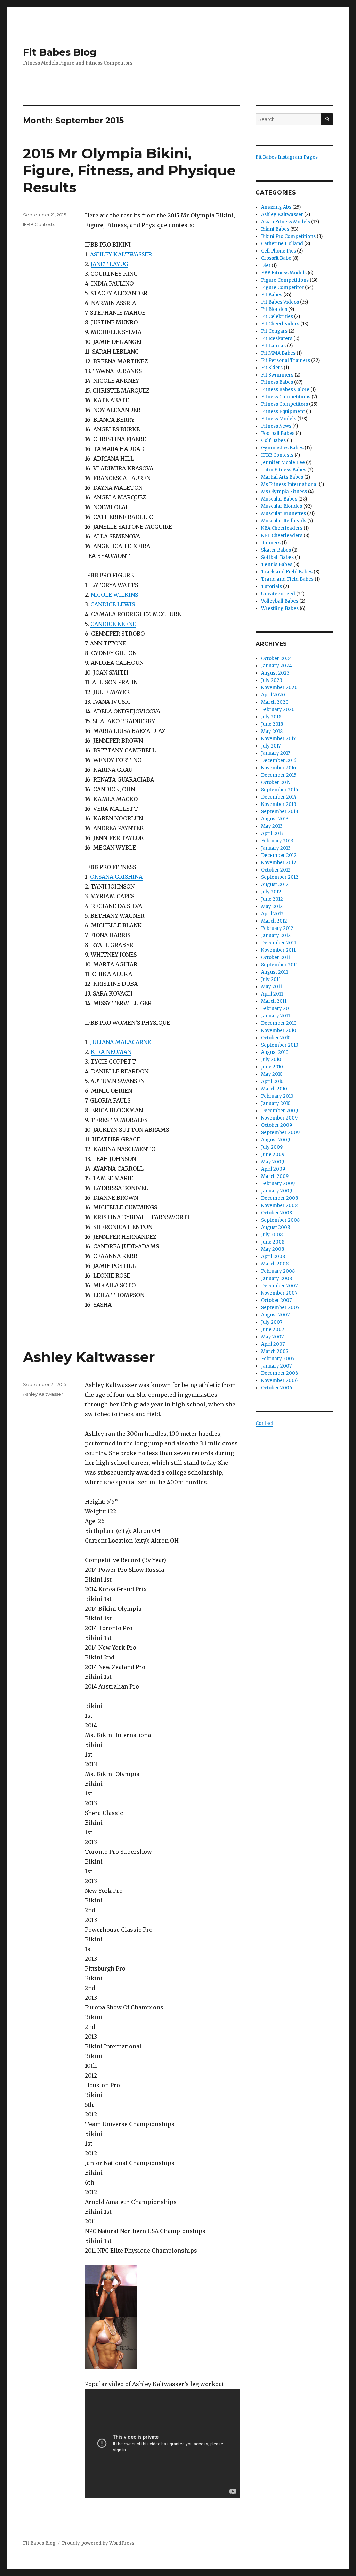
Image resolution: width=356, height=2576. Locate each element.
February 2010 (277, 1096)
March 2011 (274, 1001)
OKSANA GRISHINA (116, 877)
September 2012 (280, 877)
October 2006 (277, 1388)
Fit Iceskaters (277, 338)
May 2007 (272, 1337)
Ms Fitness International (289, 484)
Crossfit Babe (276, 258)
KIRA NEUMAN (111, 1052)
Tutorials (272, 587)
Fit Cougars (274, 331)
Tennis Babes (277, 565)
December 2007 (279, 1286)
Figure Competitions (285, 280)
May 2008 (273, 1249)
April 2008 (273, 1257)
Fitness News (276, 426)
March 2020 (275, 702)
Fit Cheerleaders (280, 324)
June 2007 (273, 1330)
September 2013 (280, 812)
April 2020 (273, 695)
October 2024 (277, 658)
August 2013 (275, 819)
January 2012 (276, 936)
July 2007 (272, 1322)
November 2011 (278, 950)
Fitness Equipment (283, 411)
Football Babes (278, 433)
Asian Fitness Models (286, 222)
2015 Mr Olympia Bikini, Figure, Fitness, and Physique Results (129, 170)
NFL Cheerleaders (282, 535)
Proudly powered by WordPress (98, 2543)
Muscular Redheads (284, 521)
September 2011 (279, 965)
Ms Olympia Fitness (284, 492)
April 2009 (273, 1169)
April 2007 (273, 1344)
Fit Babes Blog (60, 52)
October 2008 (277, 1213)
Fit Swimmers (277, 375)
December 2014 (279, 797)
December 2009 (280, 1111)
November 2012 (279, 863)
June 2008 (273, 1242)
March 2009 (275, 1176)
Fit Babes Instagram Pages (287, 157)
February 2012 (277, 928)
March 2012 (274, 921)
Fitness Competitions (286, 397)
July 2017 (271, 746)
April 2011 (272, 994)
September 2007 (280, 1308)
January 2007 (276, 1366)
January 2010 (276, 1103)
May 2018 (272, 731)
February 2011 (277, 1009)
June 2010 (272, 1067)
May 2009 (273, 1162)
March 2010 (274, 1089)
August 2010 (275, 1052)
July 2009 (272, 1147)
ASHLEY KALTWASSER (121, 254)
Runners (271, 543)
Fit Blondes (274, 309)
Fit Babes (272, 295)
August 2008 (276, 1227)
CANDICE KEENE (113, 624)
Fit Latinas (273, 346)
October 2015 (276, 782)
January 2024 (277, 666)
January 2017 (276, 753)
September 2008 (280, 1220)
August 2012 (275, 885)
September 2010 (280, 1045)
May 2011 (272, 987)
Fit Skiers (272, 368)
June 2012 (272, 899)
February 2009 (278, 1184)
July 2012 (271, 892)
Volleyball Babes (280, 601)
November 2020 (279, 688)
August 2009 (276, 1140)
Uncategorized (278, 594)
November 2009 (279, 1118)
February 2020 (278, 709)
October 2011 (276, 957)
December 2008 (280, 1198)
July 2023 (272, 680)
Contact (264, 1423)
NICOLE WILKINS (114, 595)
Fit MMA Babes (278, 353)
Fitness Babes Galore (285, 390)
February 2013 (277, 841)
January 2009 (277, 1191)
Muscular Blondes (282, 506)
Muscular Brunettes (284, 514)
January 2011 (276, 1016)
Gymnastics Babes (282, 448)
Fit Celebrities (277, 317)
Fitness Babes (277, 382)
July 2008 (272, 1235)
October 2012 (276, 870)
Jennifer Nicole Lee (283, 463)
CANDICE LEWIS (113, 604)
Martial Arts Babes (282, 477)
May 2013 (272, 826)
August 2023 (275, 673)
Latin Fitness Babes (284, 470)
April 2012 (272, 914)
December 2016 (279, 761)
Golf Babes (273, 441)
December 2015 (279, 775)
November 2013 (279, 804)
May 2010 (272, 1074)
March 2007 (275, 1351)
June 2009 (273, 1154)
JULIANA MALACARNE (120, 1042)
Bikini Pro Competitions (288, 236)
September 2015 (280, 790)
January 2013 (276, 848)
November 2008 (279, 1206)
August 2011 (274, 972)
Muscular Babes (279, 499)
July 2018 (271, 717)
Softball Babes (277, 557)
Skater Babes (276, 550)
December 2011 (278, 943)
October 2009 (277, 1125)
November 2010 (279, 1030)
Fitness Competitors (285, 404)
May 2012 (272, 906)
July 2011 (271, 979)
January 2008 (277, 1278)
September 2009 (280, 1133)
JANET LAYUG (110, 264)
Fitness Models (279, 419)
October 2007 (276, 1300)
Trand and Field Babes (287, 579)
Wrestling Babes (280, 608)
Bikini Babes (275, 229)
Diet (266, 266)
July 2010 (271, 1060)
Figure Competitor (282, 287)
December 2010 (279, 1023)
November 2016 (278, 768)
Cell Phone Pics (278, 251)
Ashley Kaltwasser (89, 1357)
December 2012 (279, 855)
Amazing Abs (276, 207)
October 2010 (276, 1038)
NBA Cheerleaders (282, 528)
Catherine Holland (282, 244)
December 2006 (280, 1373)
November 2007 (279, 1293)
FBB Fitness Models (284, 273)
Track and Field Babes (287, 572)
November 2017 (278, 739)
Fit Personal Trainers (286, 360)
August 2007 (275, 1315)
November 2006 (279, 1381)
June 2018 (272, 724)
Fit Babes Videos (280, 302)
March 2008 (275, 1264)
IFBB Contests (39, 224)
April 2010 (272, 1081)
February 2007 (278, 1359)
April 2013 (272, 833)
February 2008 (278, 1271)
